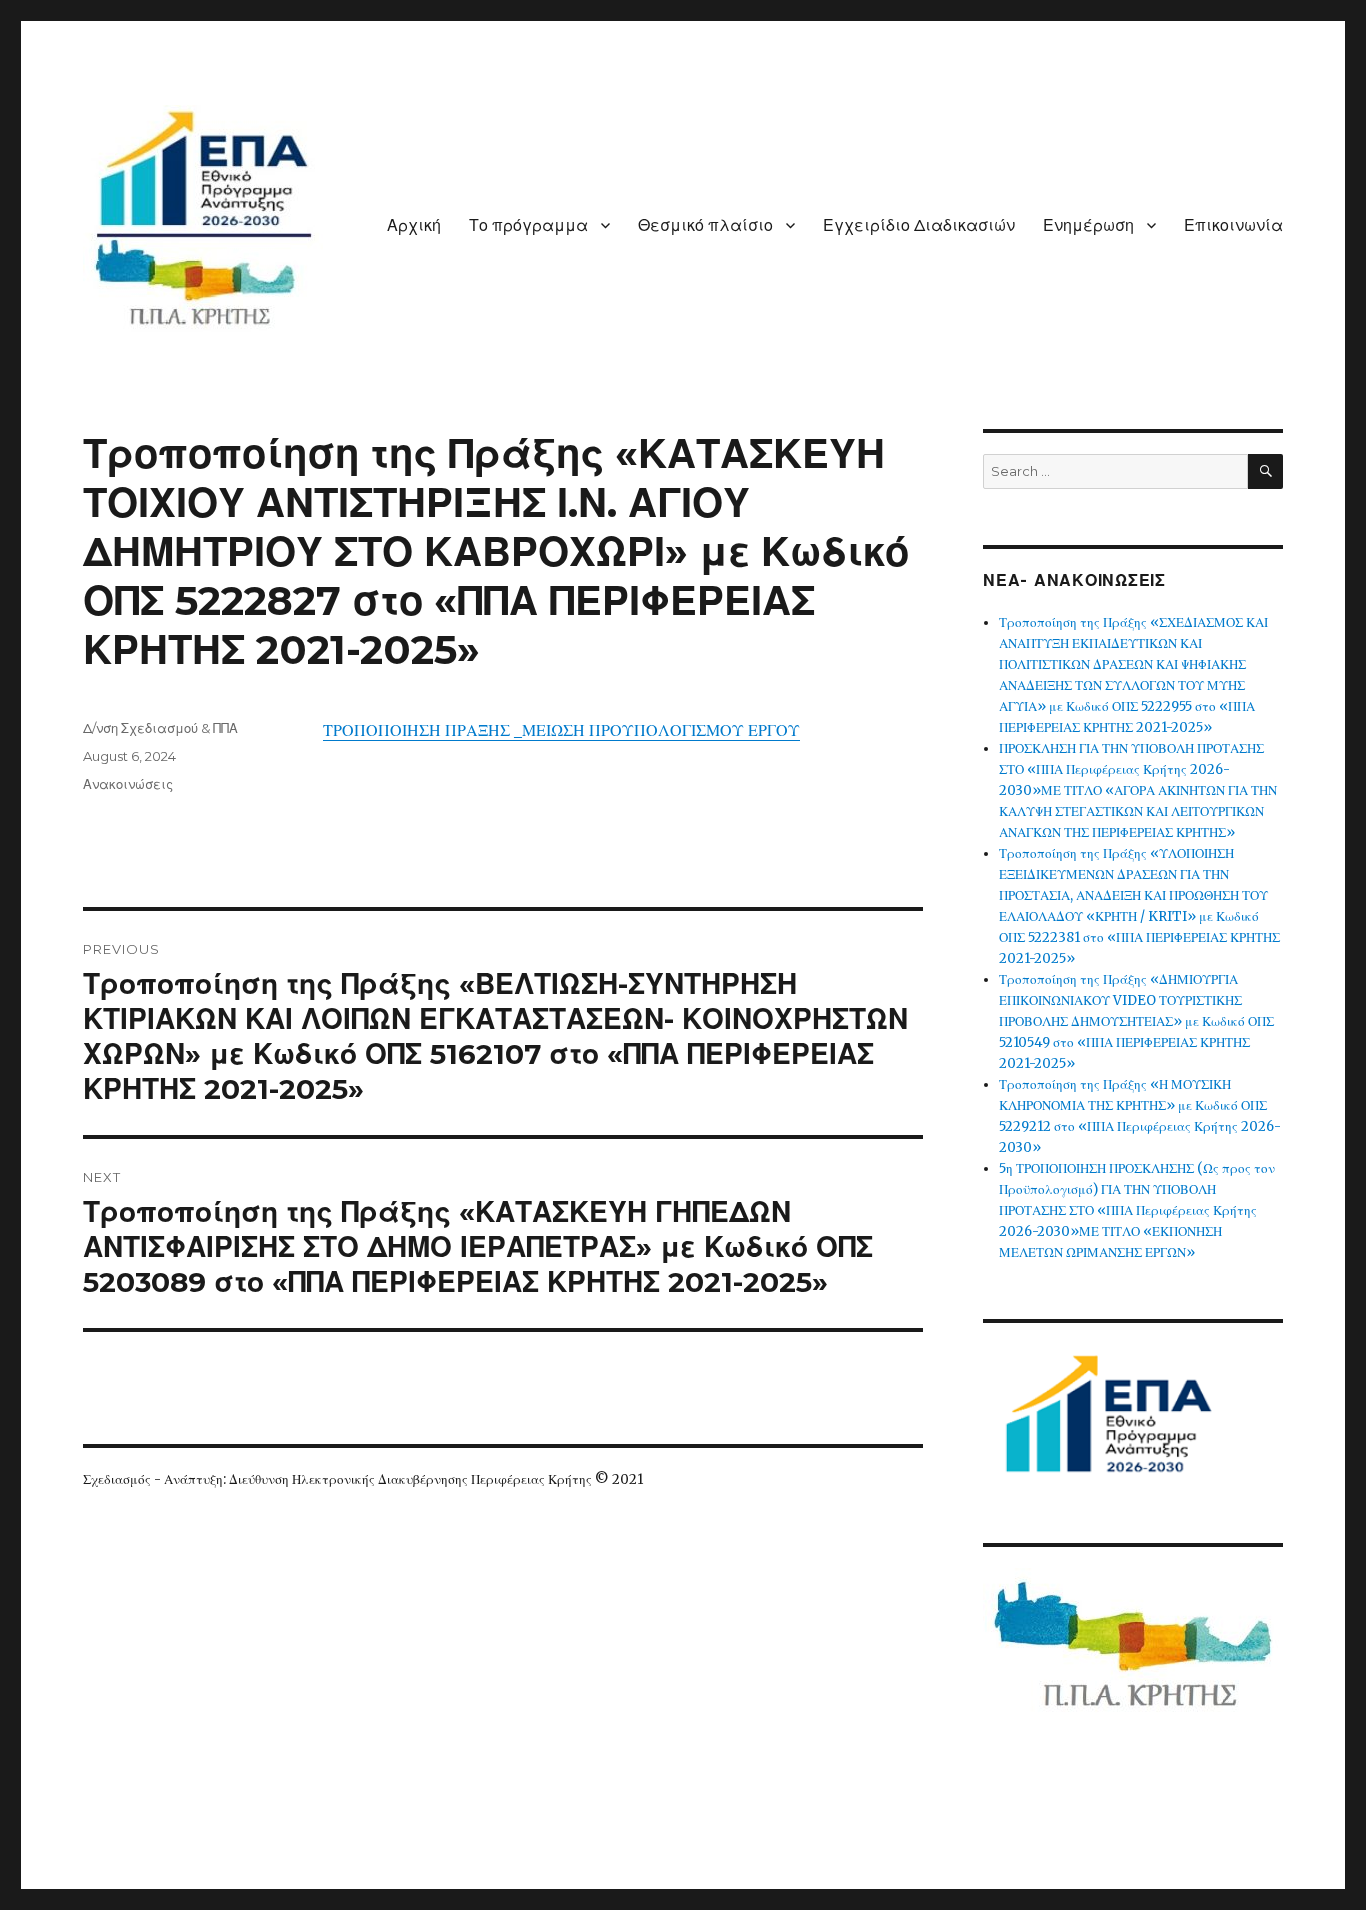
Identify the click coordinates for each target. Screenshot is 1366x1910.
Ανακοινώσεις (128, 784)
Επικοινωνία (1233, 225)
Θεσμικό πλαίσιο (705, 225)
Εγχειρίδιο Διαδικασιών (919, 225)
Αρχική (414, 225)
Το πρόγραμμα (528, 225)
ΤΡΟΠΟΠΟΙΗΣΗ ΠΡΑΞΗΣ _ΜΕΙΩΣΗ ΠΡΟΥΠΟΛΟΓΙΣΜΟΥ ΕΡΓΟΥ (561, 730)
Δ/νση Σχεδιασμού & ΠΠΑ (160, 728)
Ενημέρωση (1088, 225)
